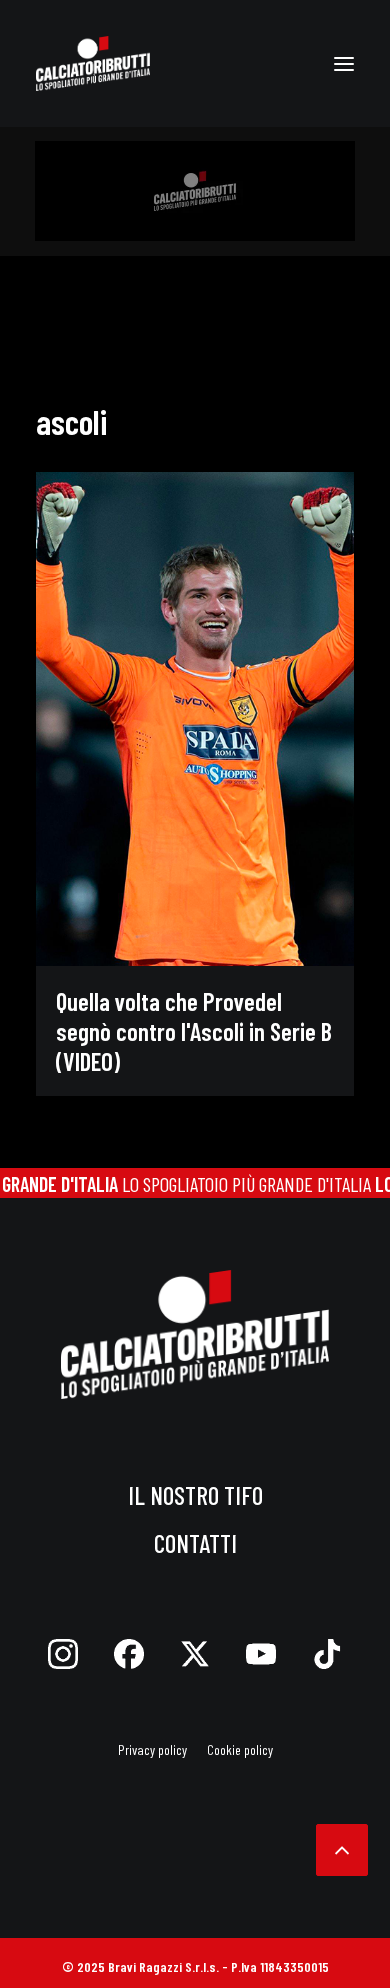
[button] (344, 63)
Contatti (195, 1543)
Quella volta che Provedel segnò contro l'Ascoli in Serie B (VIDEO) (194, 1031)
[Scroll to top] (342, 1847)
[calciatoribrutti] (93, 63)
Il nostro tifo (195, 1495)
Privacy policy (152, 1749)
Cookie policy (240, 1749)
